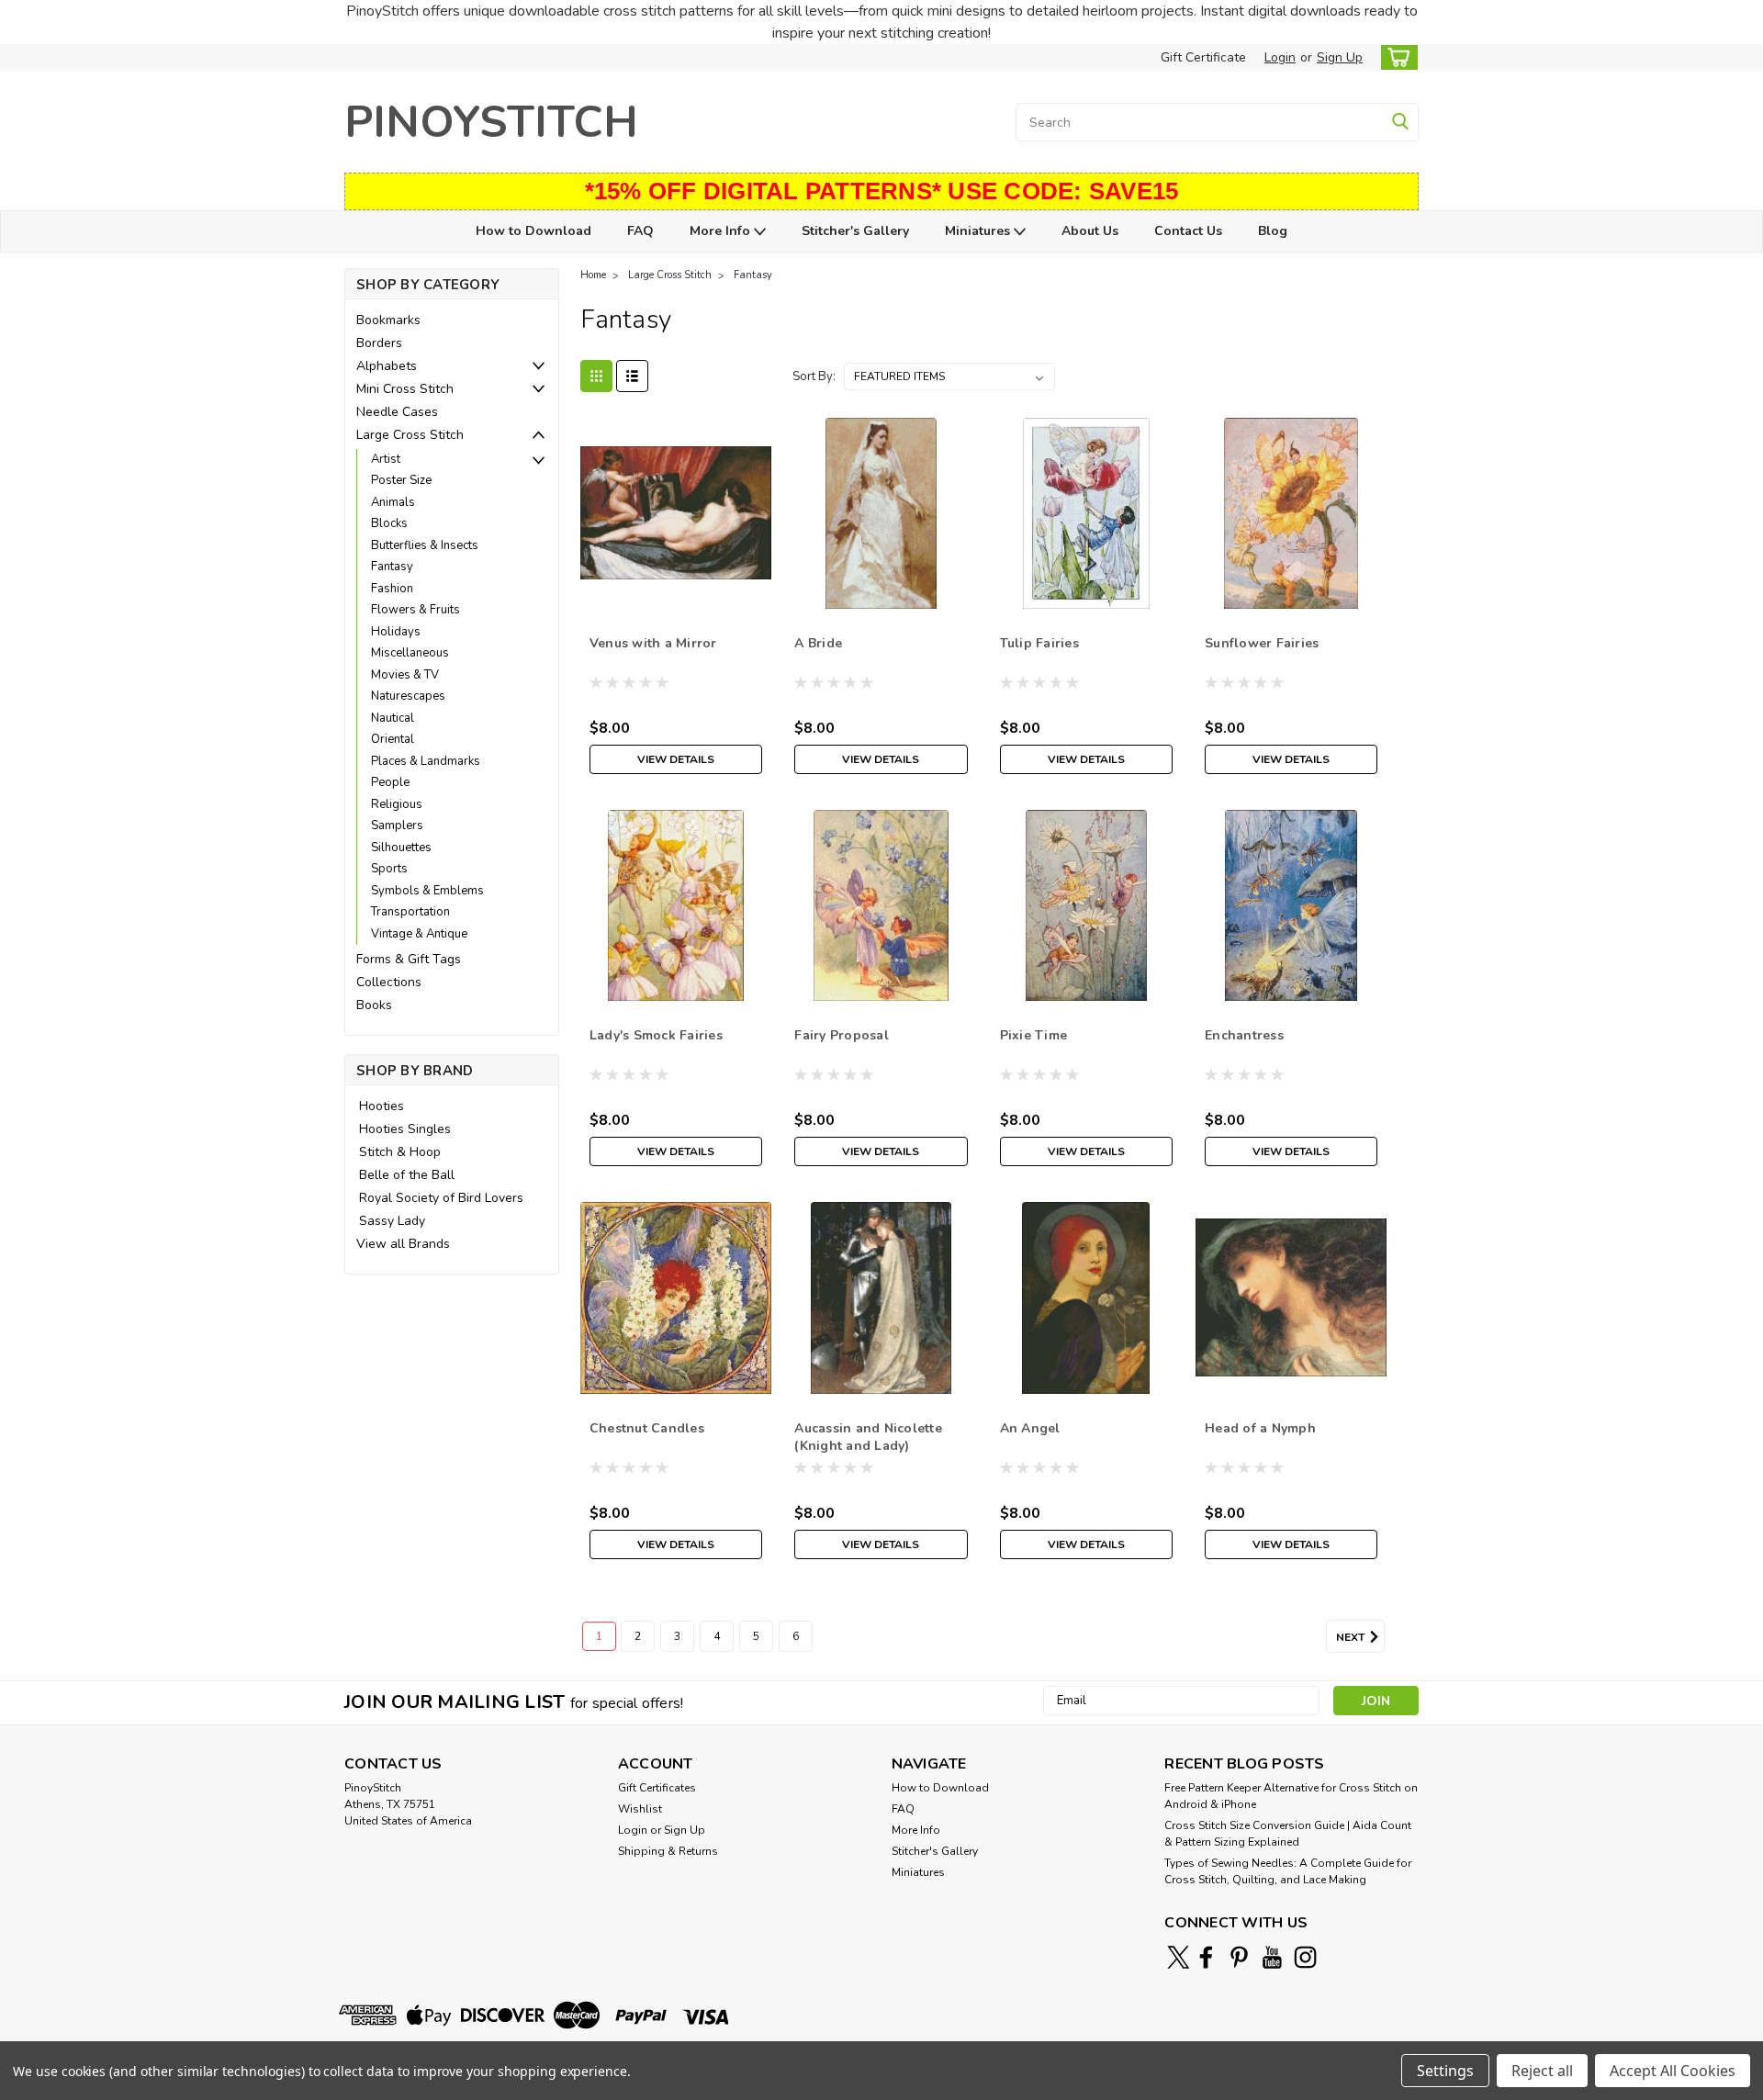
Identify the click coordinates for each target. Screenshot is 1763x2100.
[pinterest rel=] (1239, 1957)
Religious (397, 804)
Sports (389, 869)
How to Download (533, 231)
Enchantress (1244, 1035)
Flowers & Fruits (415, 610)
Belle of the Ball (407, 1175)
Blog (1273, 231)
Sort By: (814, 376)
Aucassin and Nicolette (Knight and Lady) (868, 1437)
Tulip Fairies (1039, 643)
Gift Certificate (1203, 57)
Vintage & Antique (419, 934)
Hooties (382, 1106)
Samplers (397, 825)
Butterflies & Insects (425, 545)
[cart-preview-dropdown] (1395, 57)
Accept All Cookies (1673, 2071)
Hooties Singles (405, 1129)
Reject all (1542, 2071)
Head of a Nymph (1260, 1428)
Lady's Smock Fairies (656, 1035)
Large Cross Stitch (410, 435)
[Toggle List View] (632, 376)
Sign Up (1340, 57)
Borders (379, 343)
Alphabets (387, 366)
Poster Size (401, 480)
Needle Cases (397, 412)
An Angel (1030, 1428)
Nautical (393, 718)
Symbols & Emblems (427, 891)
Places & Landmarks (426, 761)
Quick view (676, 595)
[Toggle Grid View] (596, 376)
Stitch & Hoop (400, 1152)
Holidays (396, 632)
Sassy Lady (392, 1221)
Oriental (393, 739)
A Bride (818, 643)
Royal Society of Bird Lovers (441, 1198)
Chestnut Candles (647, 1428)
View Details (676, 759)
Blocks (389, 523)
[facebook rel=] (1206, 1957)
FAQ (640, 231)
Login (1280, 57)
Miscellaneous (410, 653)
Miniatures (979, 231)
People (390, 782)
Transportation (410, 912)
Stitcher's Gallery (855, 231)
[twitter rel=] (1179, 1957)
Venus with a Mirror (653, 643)
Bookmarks (388, 320)
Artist (386, 459)
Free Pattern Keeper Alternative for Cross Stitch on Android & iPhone (1291, 1796)
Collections (389, 982)
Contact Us (1188, 231)
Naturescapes (408, 696)
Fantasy (392, 567)
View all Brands (403, 1244)
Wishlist (640, 1809)
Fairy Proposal (842, 1035)
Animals (393, 502)
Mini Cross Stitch (405, 389)
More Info (722, 231)
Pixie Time (1034, 1035)
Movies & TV (405, 675)
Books (374, 1005)
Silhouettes (401, 848)
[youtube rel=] (1272, 1957)
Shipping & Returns (668, 1851)
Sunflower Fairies (1262, 643)
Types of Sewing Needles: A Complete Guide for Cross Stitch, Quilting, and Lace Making (1288, 1871)
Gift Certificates (657, 1788)
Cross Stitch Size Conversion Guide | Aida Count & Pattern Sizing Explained (1288, 1834)
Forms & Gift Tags (409, 959)
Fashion (392, 589)
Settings (1445, 2071)
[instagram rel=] (1305, 1957)
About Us (1090, 231)
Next (1352, 1637)
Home (593, 275)
